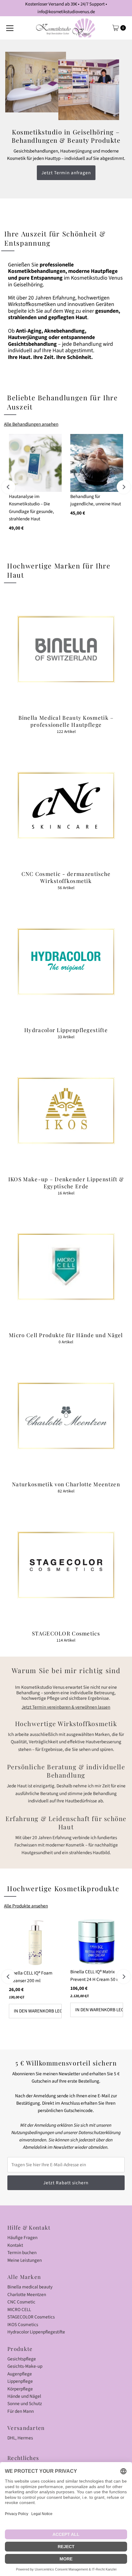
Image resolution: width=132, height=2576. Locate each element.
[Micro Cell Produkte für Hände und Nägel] (66, 1267)
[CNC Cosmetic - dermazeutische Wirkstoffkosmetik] (66, 805)
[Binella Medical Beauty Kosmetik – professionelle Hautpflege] (66, 649)
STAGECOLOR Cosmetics (31, 2317)
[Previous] (8, 487)
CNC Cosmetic (21, 2302)
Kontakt (15, 2245)
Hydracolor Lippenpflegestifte (36, 2332)
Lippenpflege (20, 2381)
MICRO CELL (19, 2310)
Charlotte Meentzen (27, 2295)
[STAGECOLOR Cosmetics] (66, 1565)
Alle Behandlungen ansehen (31, 424)
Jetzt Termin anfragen (66, 173)
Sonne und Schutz (25, 2404)
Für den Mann (21, 2411)
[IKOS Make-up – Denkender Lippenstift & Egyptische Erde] (66, 1111)
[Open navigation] (10, 28)
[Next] (124, 487)
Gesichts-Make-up (25, 2366)
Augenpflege (20, 2374)
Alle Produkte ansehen (26, 1906)
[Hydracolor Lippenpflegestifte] (66, 962)
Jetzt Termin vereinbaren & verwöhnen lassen (66, 1707)
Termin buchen (22, 2253)
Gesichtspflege (22, 2359)
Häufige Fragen (22, 2238)
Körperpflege (20, 2389)
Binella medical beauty (30, 2287)
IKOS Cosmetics (23, 2325)
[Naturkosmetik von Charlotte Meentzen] (66, 1416)
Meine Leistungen (25, 2260)
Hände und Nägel (24, 2396)
